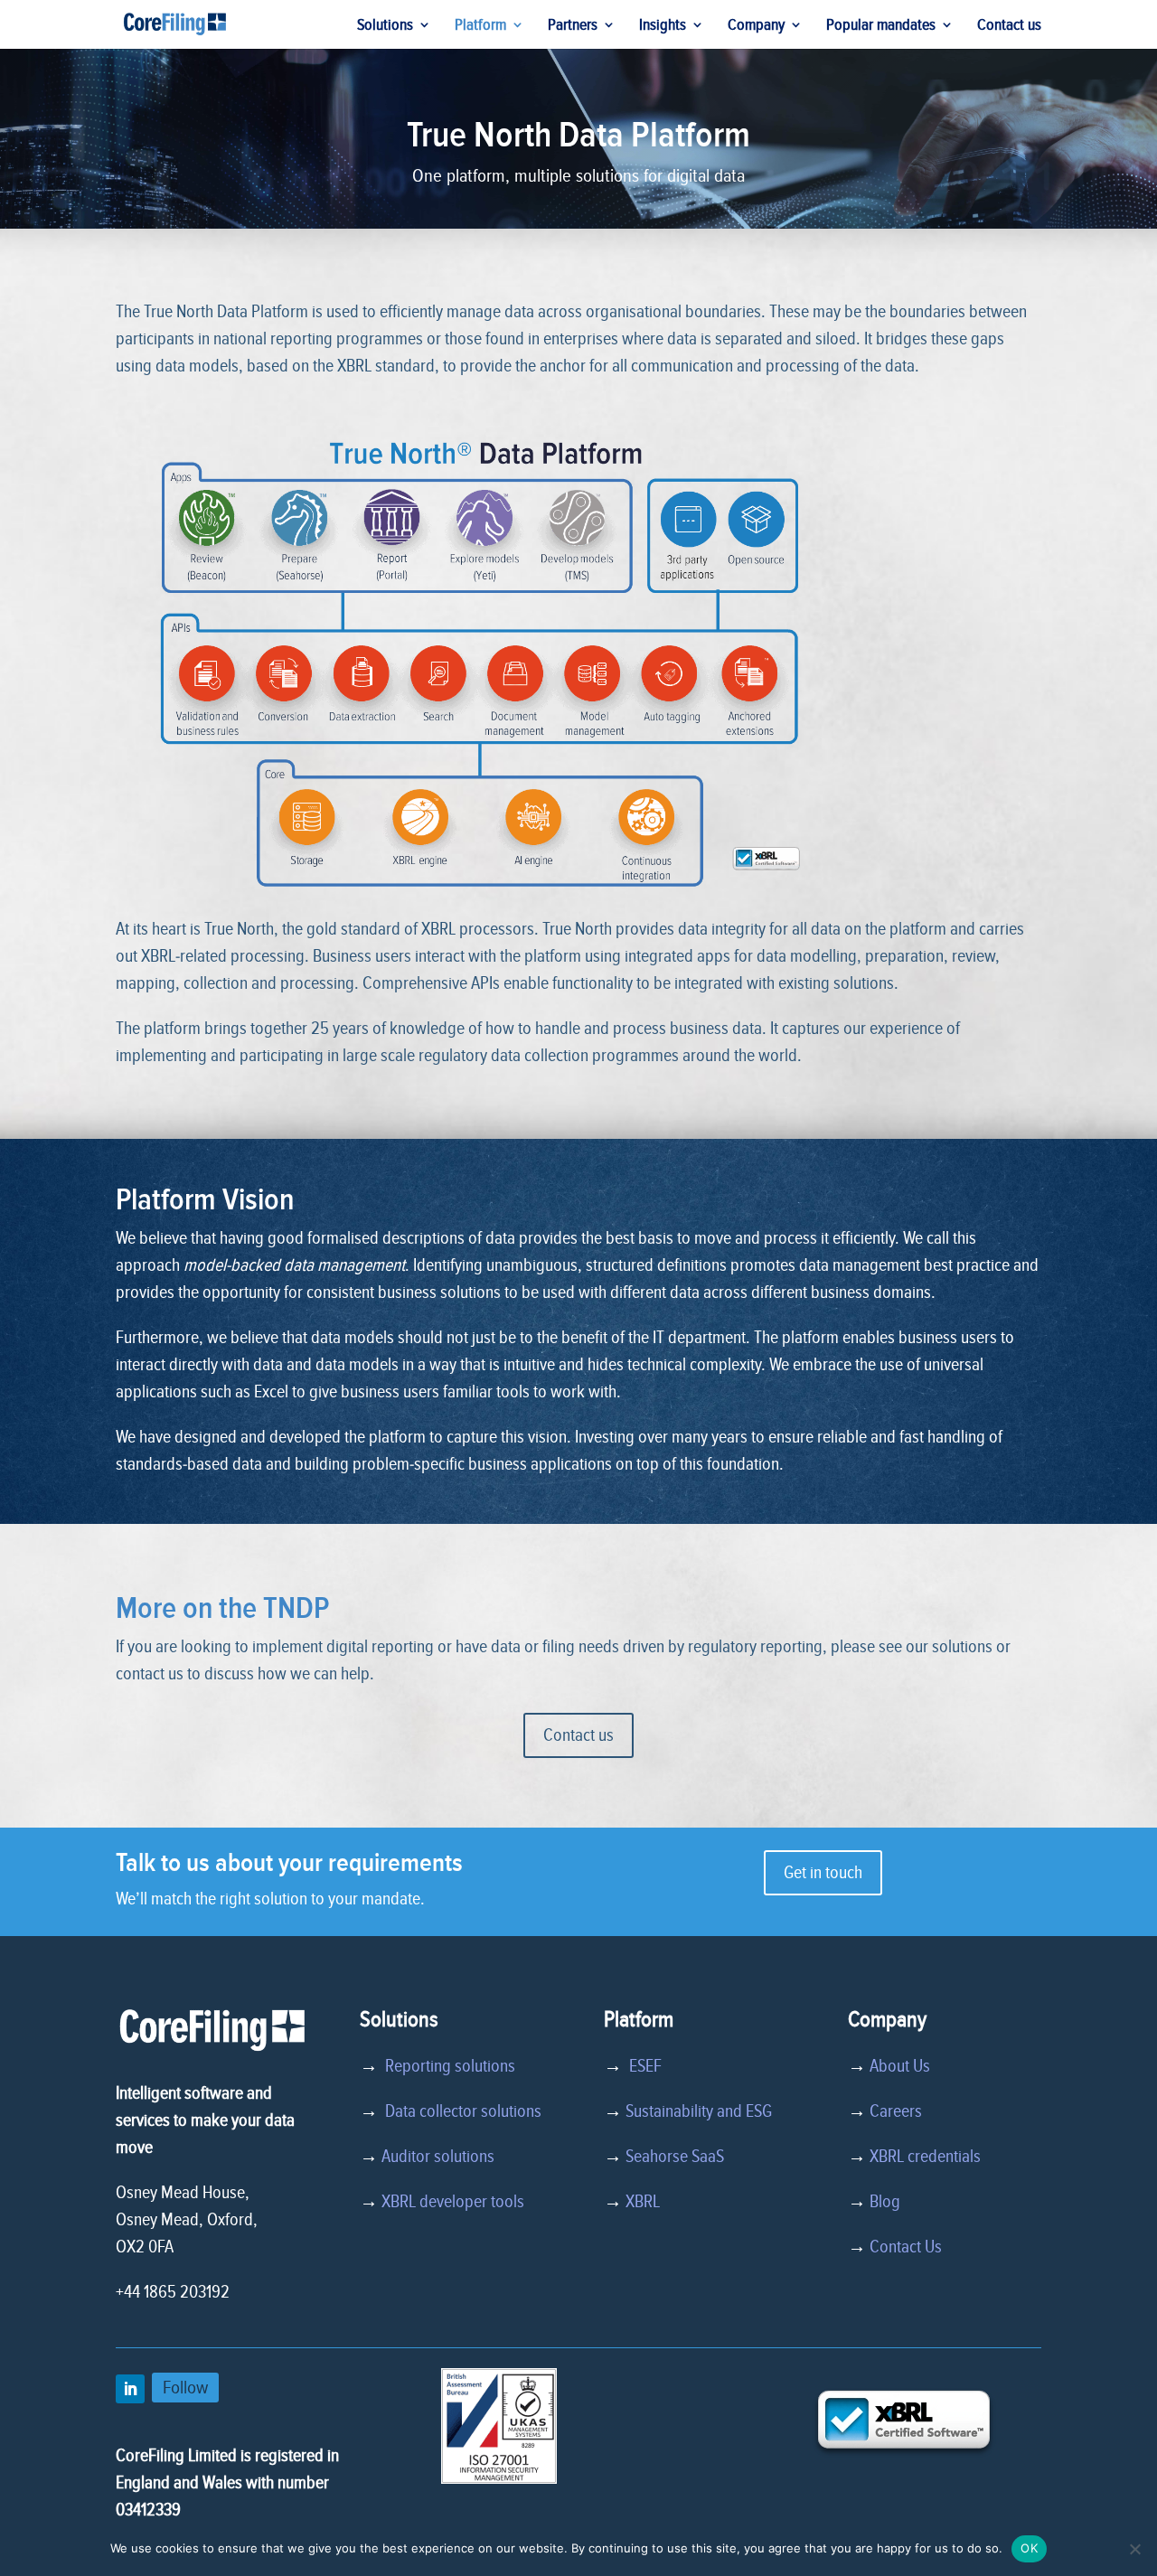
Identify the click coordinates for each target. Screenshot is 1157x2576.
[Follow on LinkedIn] (130, 2389)
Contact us (1009, 26)
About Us (900, 2066)
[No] (1134, 2549)
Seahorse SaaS (675, 2157)
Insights (663, 26)
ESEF (642, 2066)
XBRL (643, 2202)
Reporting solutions (450, 2066)
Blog (885, 2202)
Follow (185, 2388)
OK (1029, 2548)
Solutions (385, 26)
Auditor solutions (438, 2157)
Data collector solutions (460, 2111)
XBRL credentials (925, 2157)
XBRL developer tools (453, 2202)
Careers (896, 2111)
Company (756, 26)
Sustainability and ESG (699, 2111)
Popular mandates (881, 26)
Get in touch (823, 1873)
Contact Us (906, 2247)
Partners (573, 26)
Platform (480, 26)
